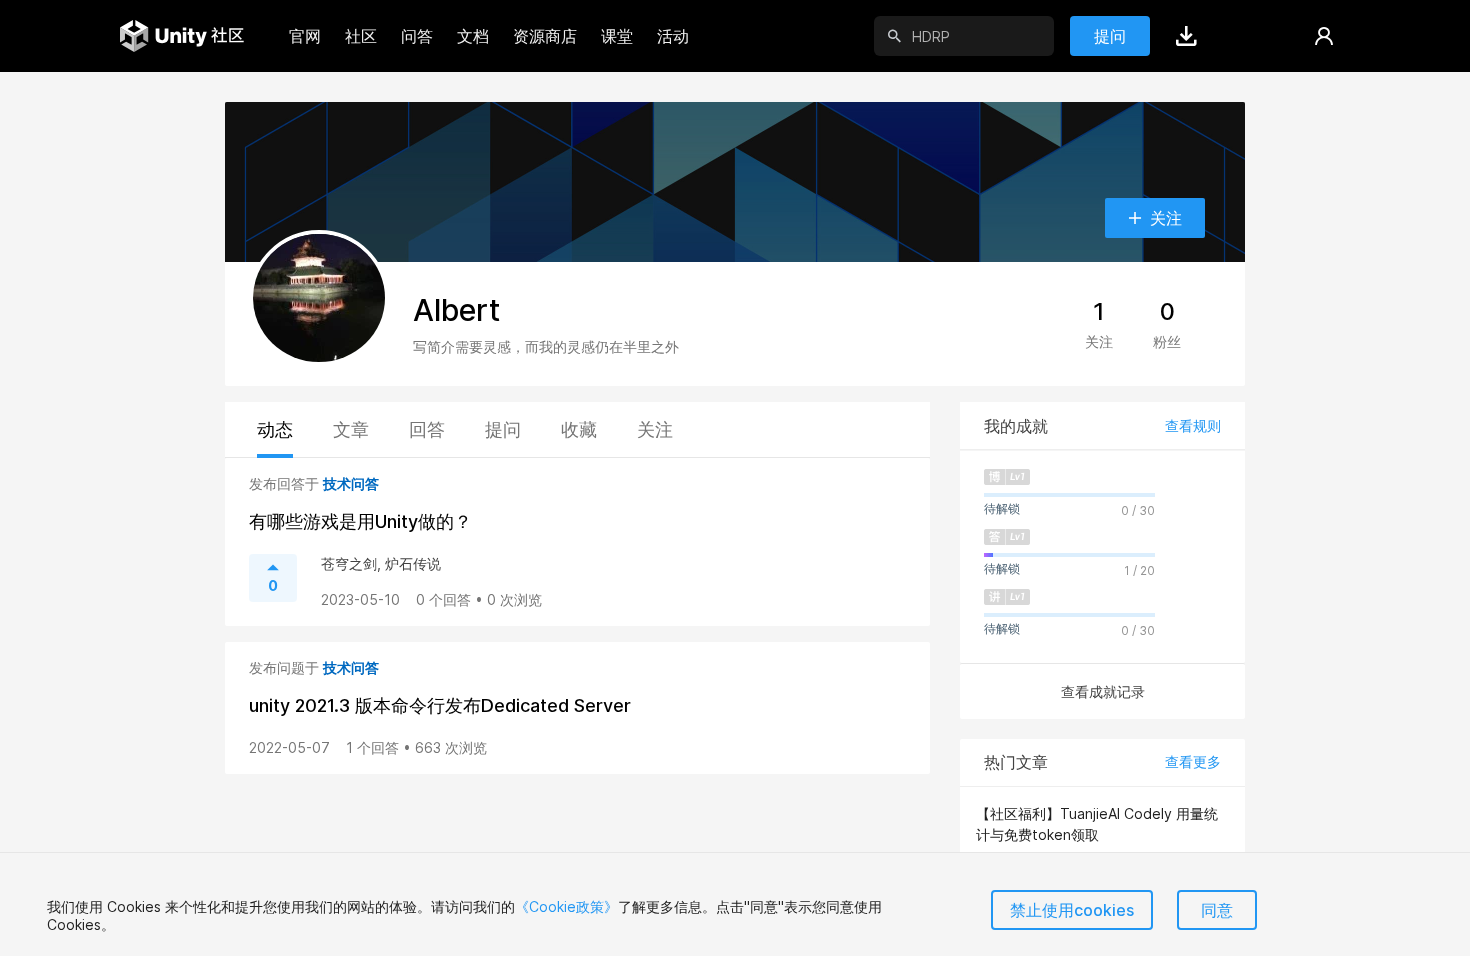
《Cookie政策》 (566, 906)
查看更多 (1193, 761)
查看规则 (1193, 425)
